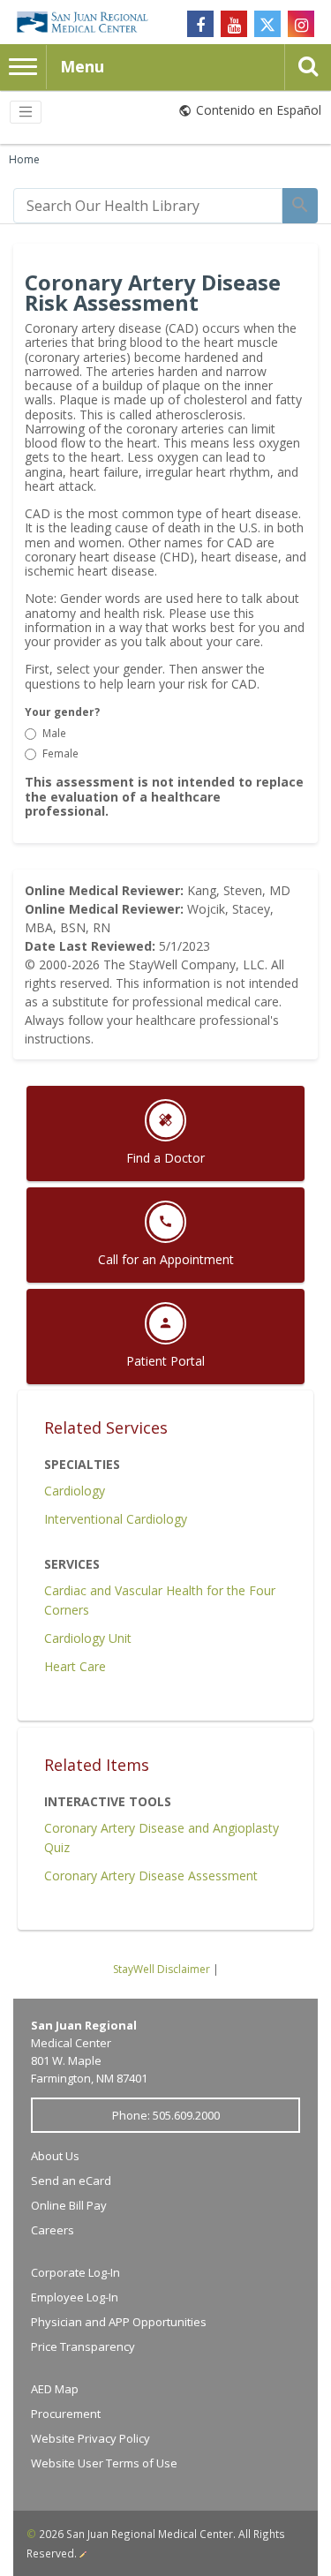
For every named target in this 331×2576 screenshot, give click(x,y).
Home (24, 159)
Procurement (66, 2414)
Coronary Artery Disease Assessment (151, 1876)
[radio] (30, 734)
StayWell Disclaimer (162, 1969)
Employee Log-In (75, 2297)
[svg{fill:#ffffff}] (267, 24)
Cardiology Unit (88, 1638)
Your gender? (62, 712)
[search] (148, 206)
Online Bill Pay (69, 2205)
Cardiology (75, 1491)
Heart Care (75, 1666)
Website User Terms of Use (104, 2463)
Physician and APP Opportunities (119, 2322)
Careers (53, 2230)
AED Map (55, 2389)
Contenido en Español (259, 110)
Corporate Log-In (75, 2272)
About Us (55, 2156)
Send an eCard (71, 2181)
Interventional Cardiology (116, 1519)
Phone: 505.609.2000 (166, 2115)
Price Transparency (83, 2346)
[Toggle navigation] (26, 112)
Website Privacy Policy (90, 2438)
